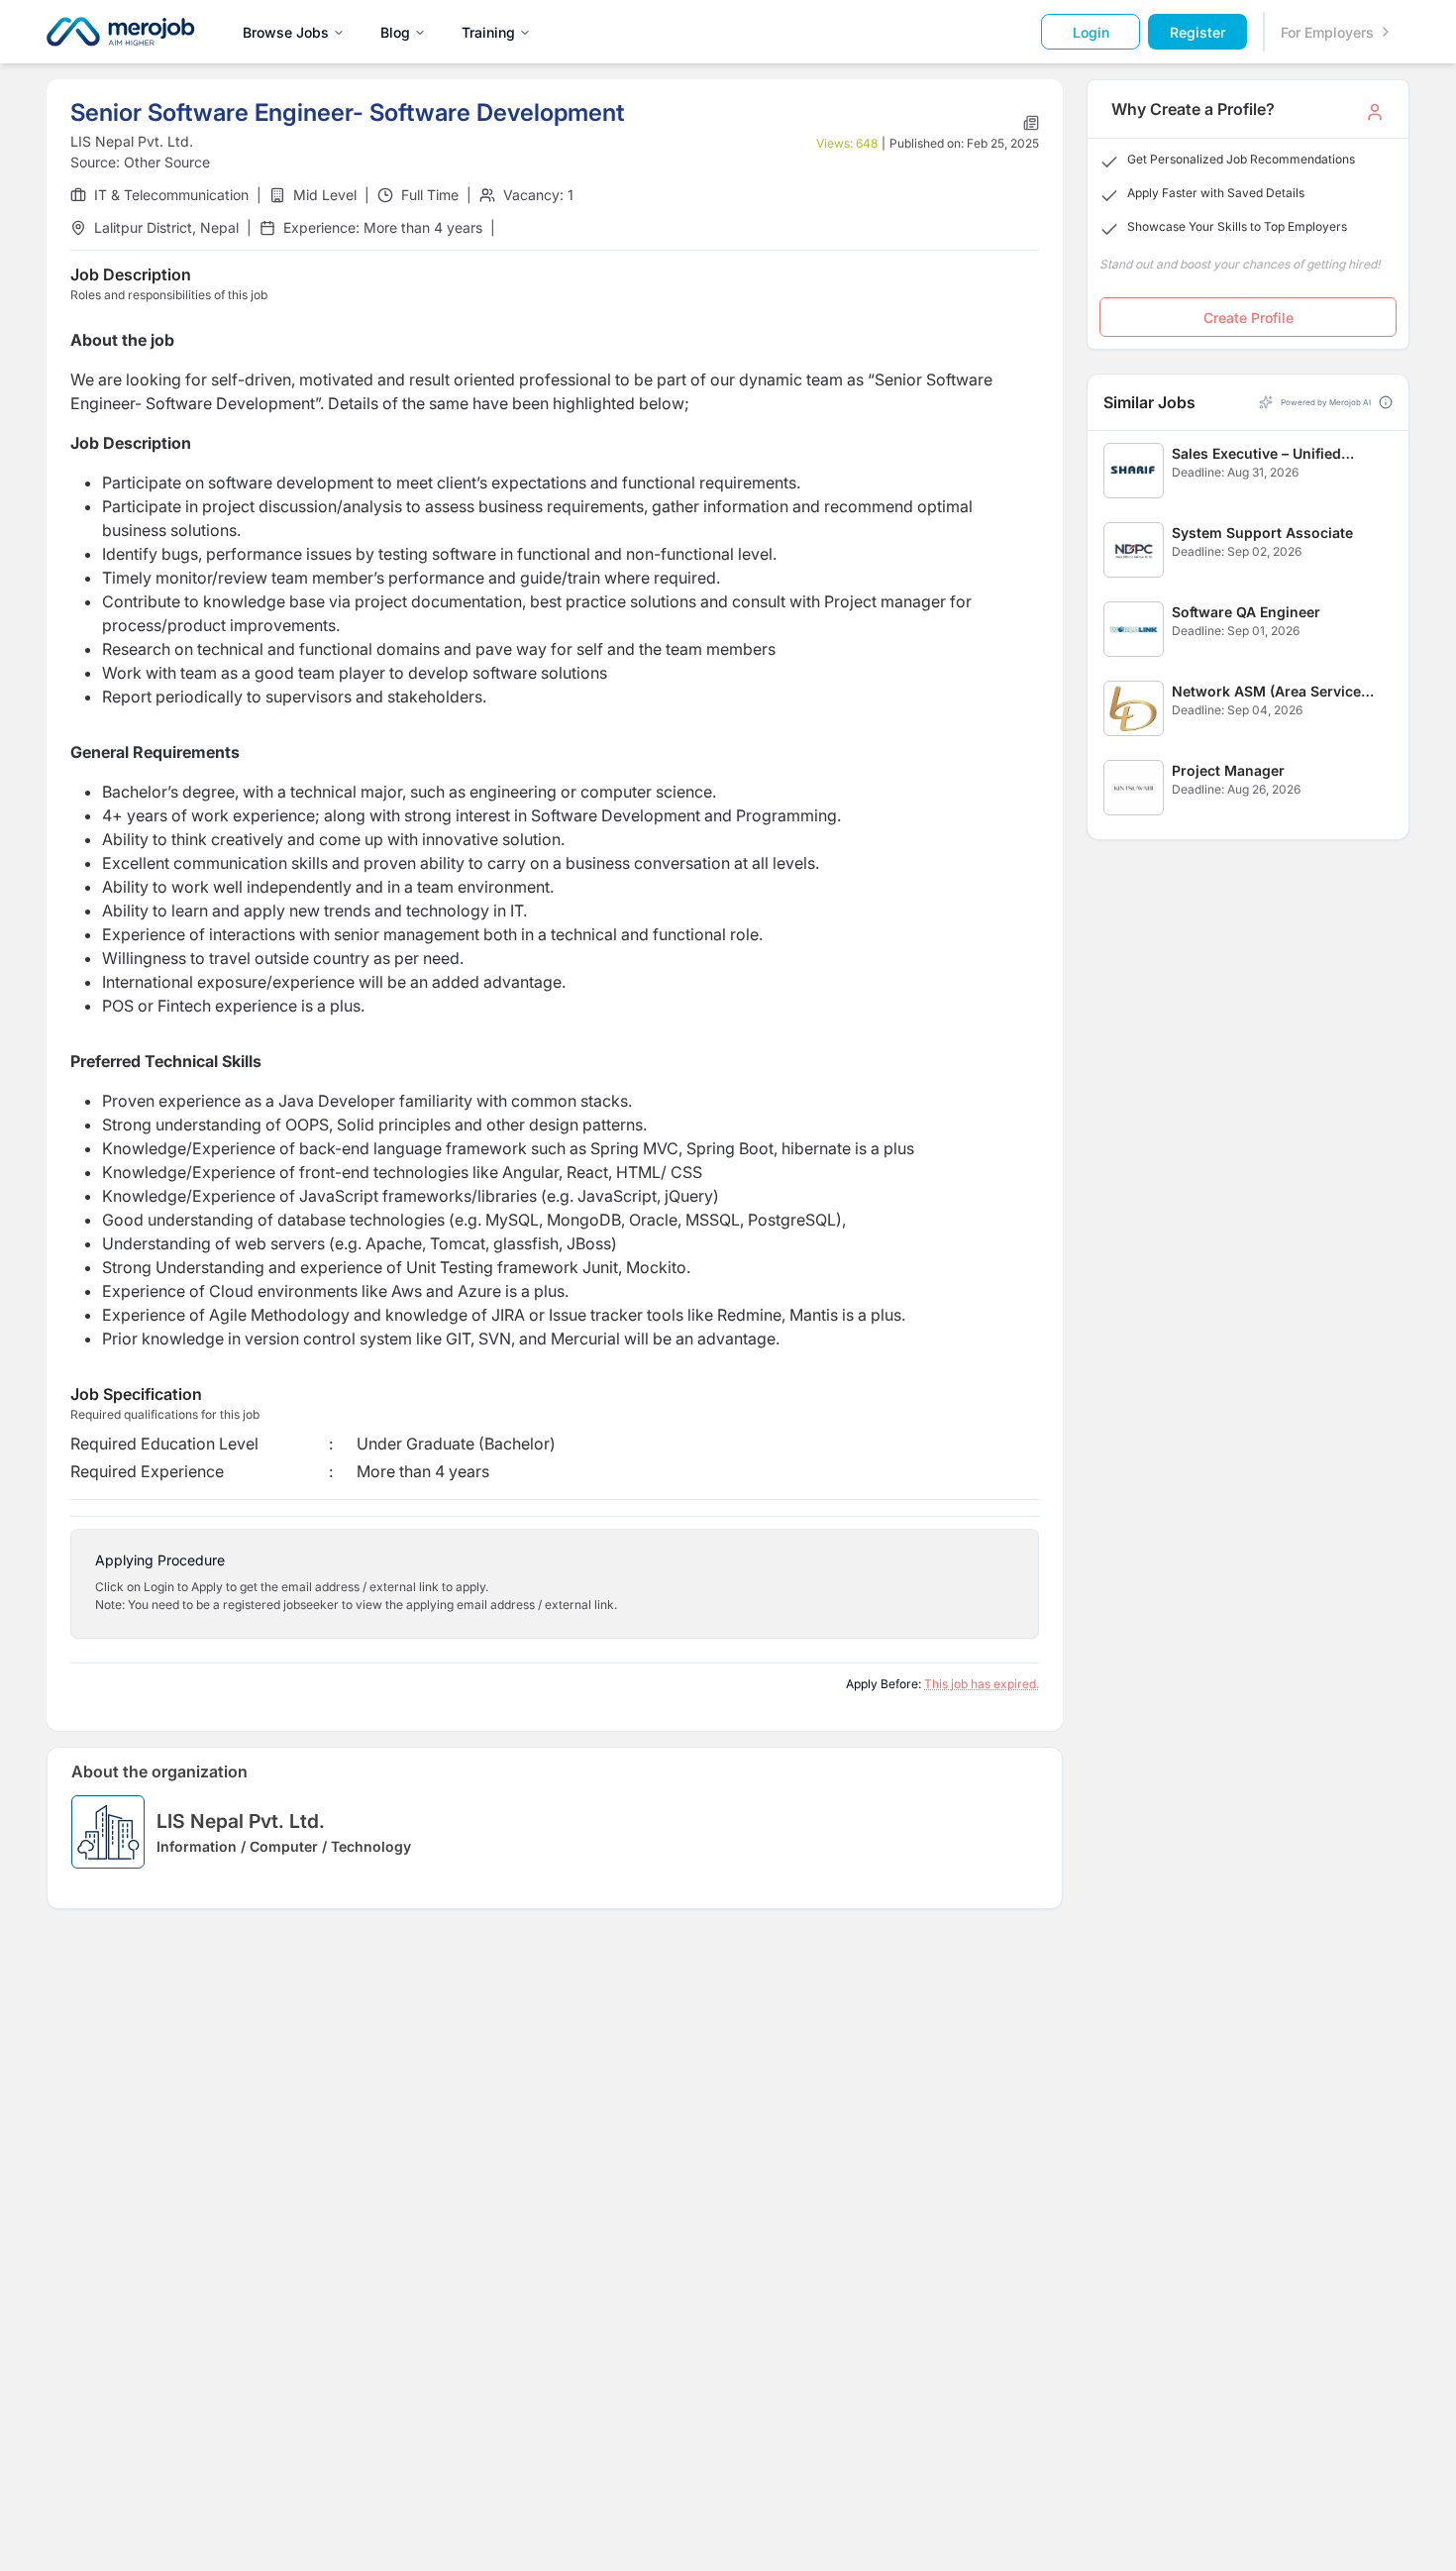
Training (488, 32)
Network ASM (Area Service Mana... (1266, 692)
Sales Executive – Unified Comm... (1256, 454)
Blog (395, 32)
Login (1091, 32)
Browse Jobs (286, 32)
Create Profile (1248, 318)
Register (1197, 32)
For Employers (1327, 32)
